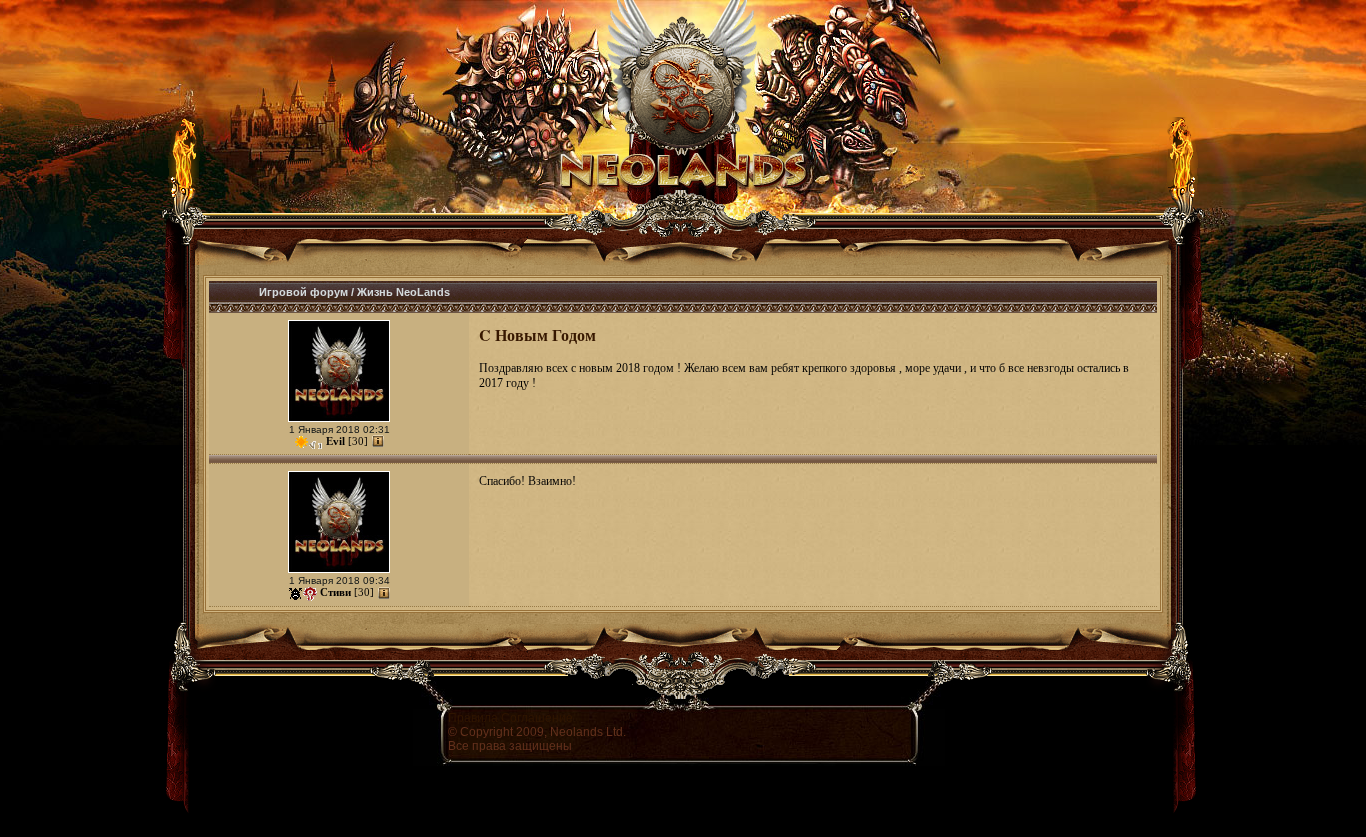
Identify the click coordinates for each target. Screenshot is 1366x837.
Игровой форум (303, 292)
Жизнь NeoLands (403, 292)
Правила (473, 718)
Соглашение (537, 718)
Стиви (335, 592)
